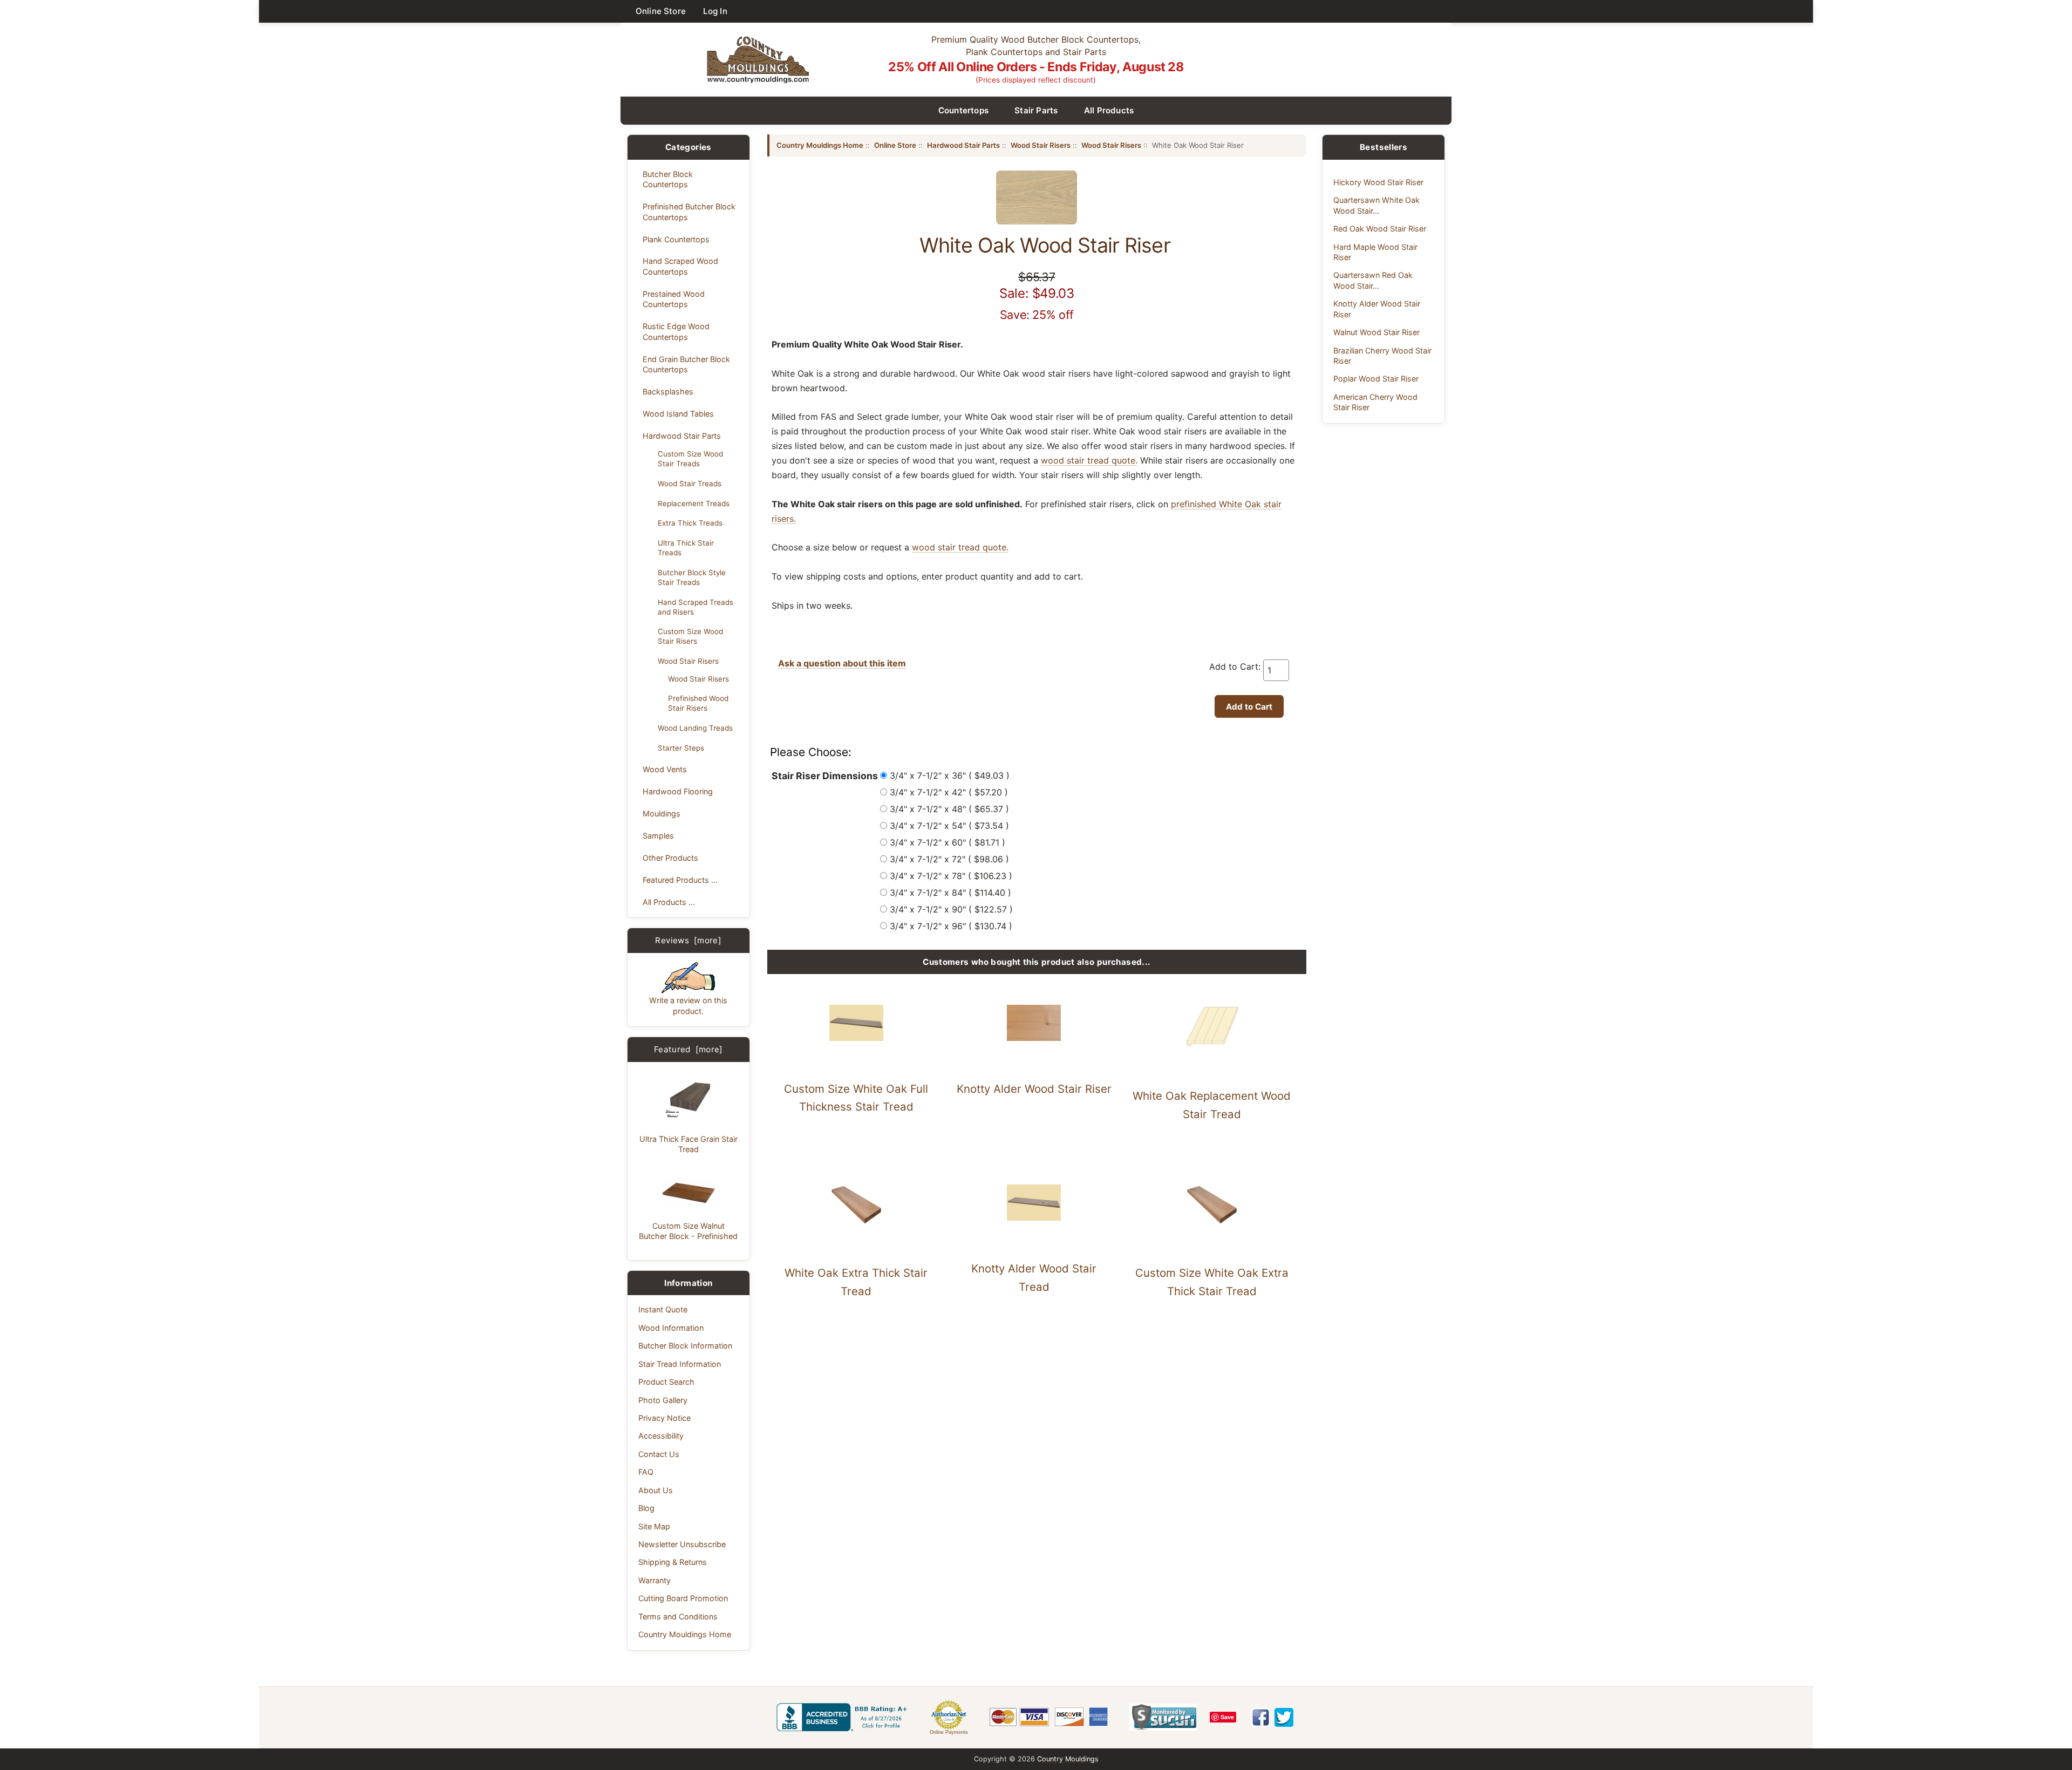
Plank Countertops (676, 239)
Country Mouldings (1068, 1759)
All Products (1109, 110)
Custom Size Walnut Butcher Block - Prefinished (688, 1231)
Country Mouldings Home (685, 1634)
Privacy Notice (664, 1418)
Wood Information (671, 1328)
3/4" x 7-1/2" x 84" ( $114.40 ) (950, 893)
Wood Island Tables (678, 414)
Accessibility (661, 1436)
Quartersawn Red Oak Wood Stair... (1373, 280)
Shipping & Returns (673, 1562)
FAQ (646, 1472)
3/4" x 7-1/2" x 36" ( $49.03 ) (950, 775)
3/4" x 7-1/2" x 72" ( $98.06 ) (949, 859)
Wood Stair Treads (690, 484)
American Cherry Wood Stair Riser (1375, 402)
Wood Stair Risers (688, 661)
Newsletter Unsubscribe (682, 1544)
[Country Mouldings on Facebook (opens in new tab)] (1261, 1717)
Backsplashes (668, 392)
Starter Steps (681, 748)
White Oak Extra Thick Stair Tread (856, 1282)
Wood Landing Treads (695, 728)
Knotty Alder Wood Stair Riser (1034, 1089)
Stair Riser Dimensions (825, 776)
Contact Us (659, 1454)
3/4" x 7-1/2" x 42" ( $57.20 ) (949, 792)
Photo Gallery (663, 1400)
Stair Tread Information (680, 1364)
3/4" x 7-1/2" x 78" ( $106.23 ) (951, 876)
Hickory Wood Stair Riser (1378, 182)
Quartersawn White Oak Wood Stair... (1376, 205)
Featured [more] (689, 1049)
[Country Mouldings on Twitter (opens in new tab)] (1284, 1717)
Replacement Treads (694, 503)
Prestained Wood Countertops (674, 299)
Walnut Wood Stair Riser (1376, 332)
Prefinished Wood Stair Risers (698, 703)
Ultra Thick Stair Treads (686, 548)
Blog (646, 1508)
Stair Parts (1036, 110)
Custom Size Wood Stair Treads (690, 459)
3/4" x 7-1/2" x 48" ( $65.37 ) (949, 809)
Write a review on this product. (688, 1005)
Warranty (655, 1580)
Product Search (666, 1382)
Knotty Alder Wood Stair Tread (1034, 1278)
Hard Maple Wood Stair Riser (1375, 252)
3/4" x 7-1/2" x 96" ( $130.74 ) (951, 926)
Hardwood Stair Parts (682, 436)
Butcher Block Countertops (668, 179)
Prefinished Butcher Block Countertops (689, 212)
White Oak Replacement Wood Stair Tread (1212, 1105)
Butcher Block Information (685, 1346)
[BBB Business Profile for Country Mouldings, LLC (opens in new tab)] (844, 1717)
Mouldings (662, 813)
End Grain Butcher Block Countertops (686, 364)
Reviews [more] (688, 940)
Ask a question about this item (842, 663)
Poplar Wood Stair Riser (1376, 379)
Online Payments (949, 1732)
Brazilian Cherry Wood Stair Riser (1382, 356)
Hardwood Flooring (678, 791)
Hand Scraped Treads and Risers (696, 607)
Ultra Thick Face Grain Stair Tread (689, 1144)
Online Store (661, 11)
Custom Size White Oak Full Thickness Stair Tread (856, 1098)
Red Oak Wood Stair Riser (1380, 229)
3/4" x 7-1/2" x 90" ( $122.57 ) (951, 909)
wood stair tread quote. (1089, 460)
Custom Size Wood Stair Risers (690, 636)
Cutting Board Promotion (683, 1598)
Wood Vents (665, 769)
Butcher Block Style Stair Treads (692, 577)
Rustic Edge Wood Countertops (676, 331)
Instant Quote (663, 1309)
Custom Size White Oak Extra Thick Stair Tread (1212, 1282)
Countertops (964, 110)
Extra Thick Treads (690, 523)
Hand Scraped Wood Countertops (680, 266)
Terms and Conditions (678, 1616)
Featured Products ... (680, 880)
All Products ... (669, 902)
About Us (656, 1490)
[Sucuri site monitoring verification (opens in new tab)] (1163, 1717)
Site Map (654, 1526)
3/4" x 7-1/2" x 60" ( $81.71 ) (948, 842)
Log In (715, 11)
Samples (658, 836)
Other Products (670, 858)
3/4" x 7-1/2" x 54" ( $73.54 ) (949, 826)
